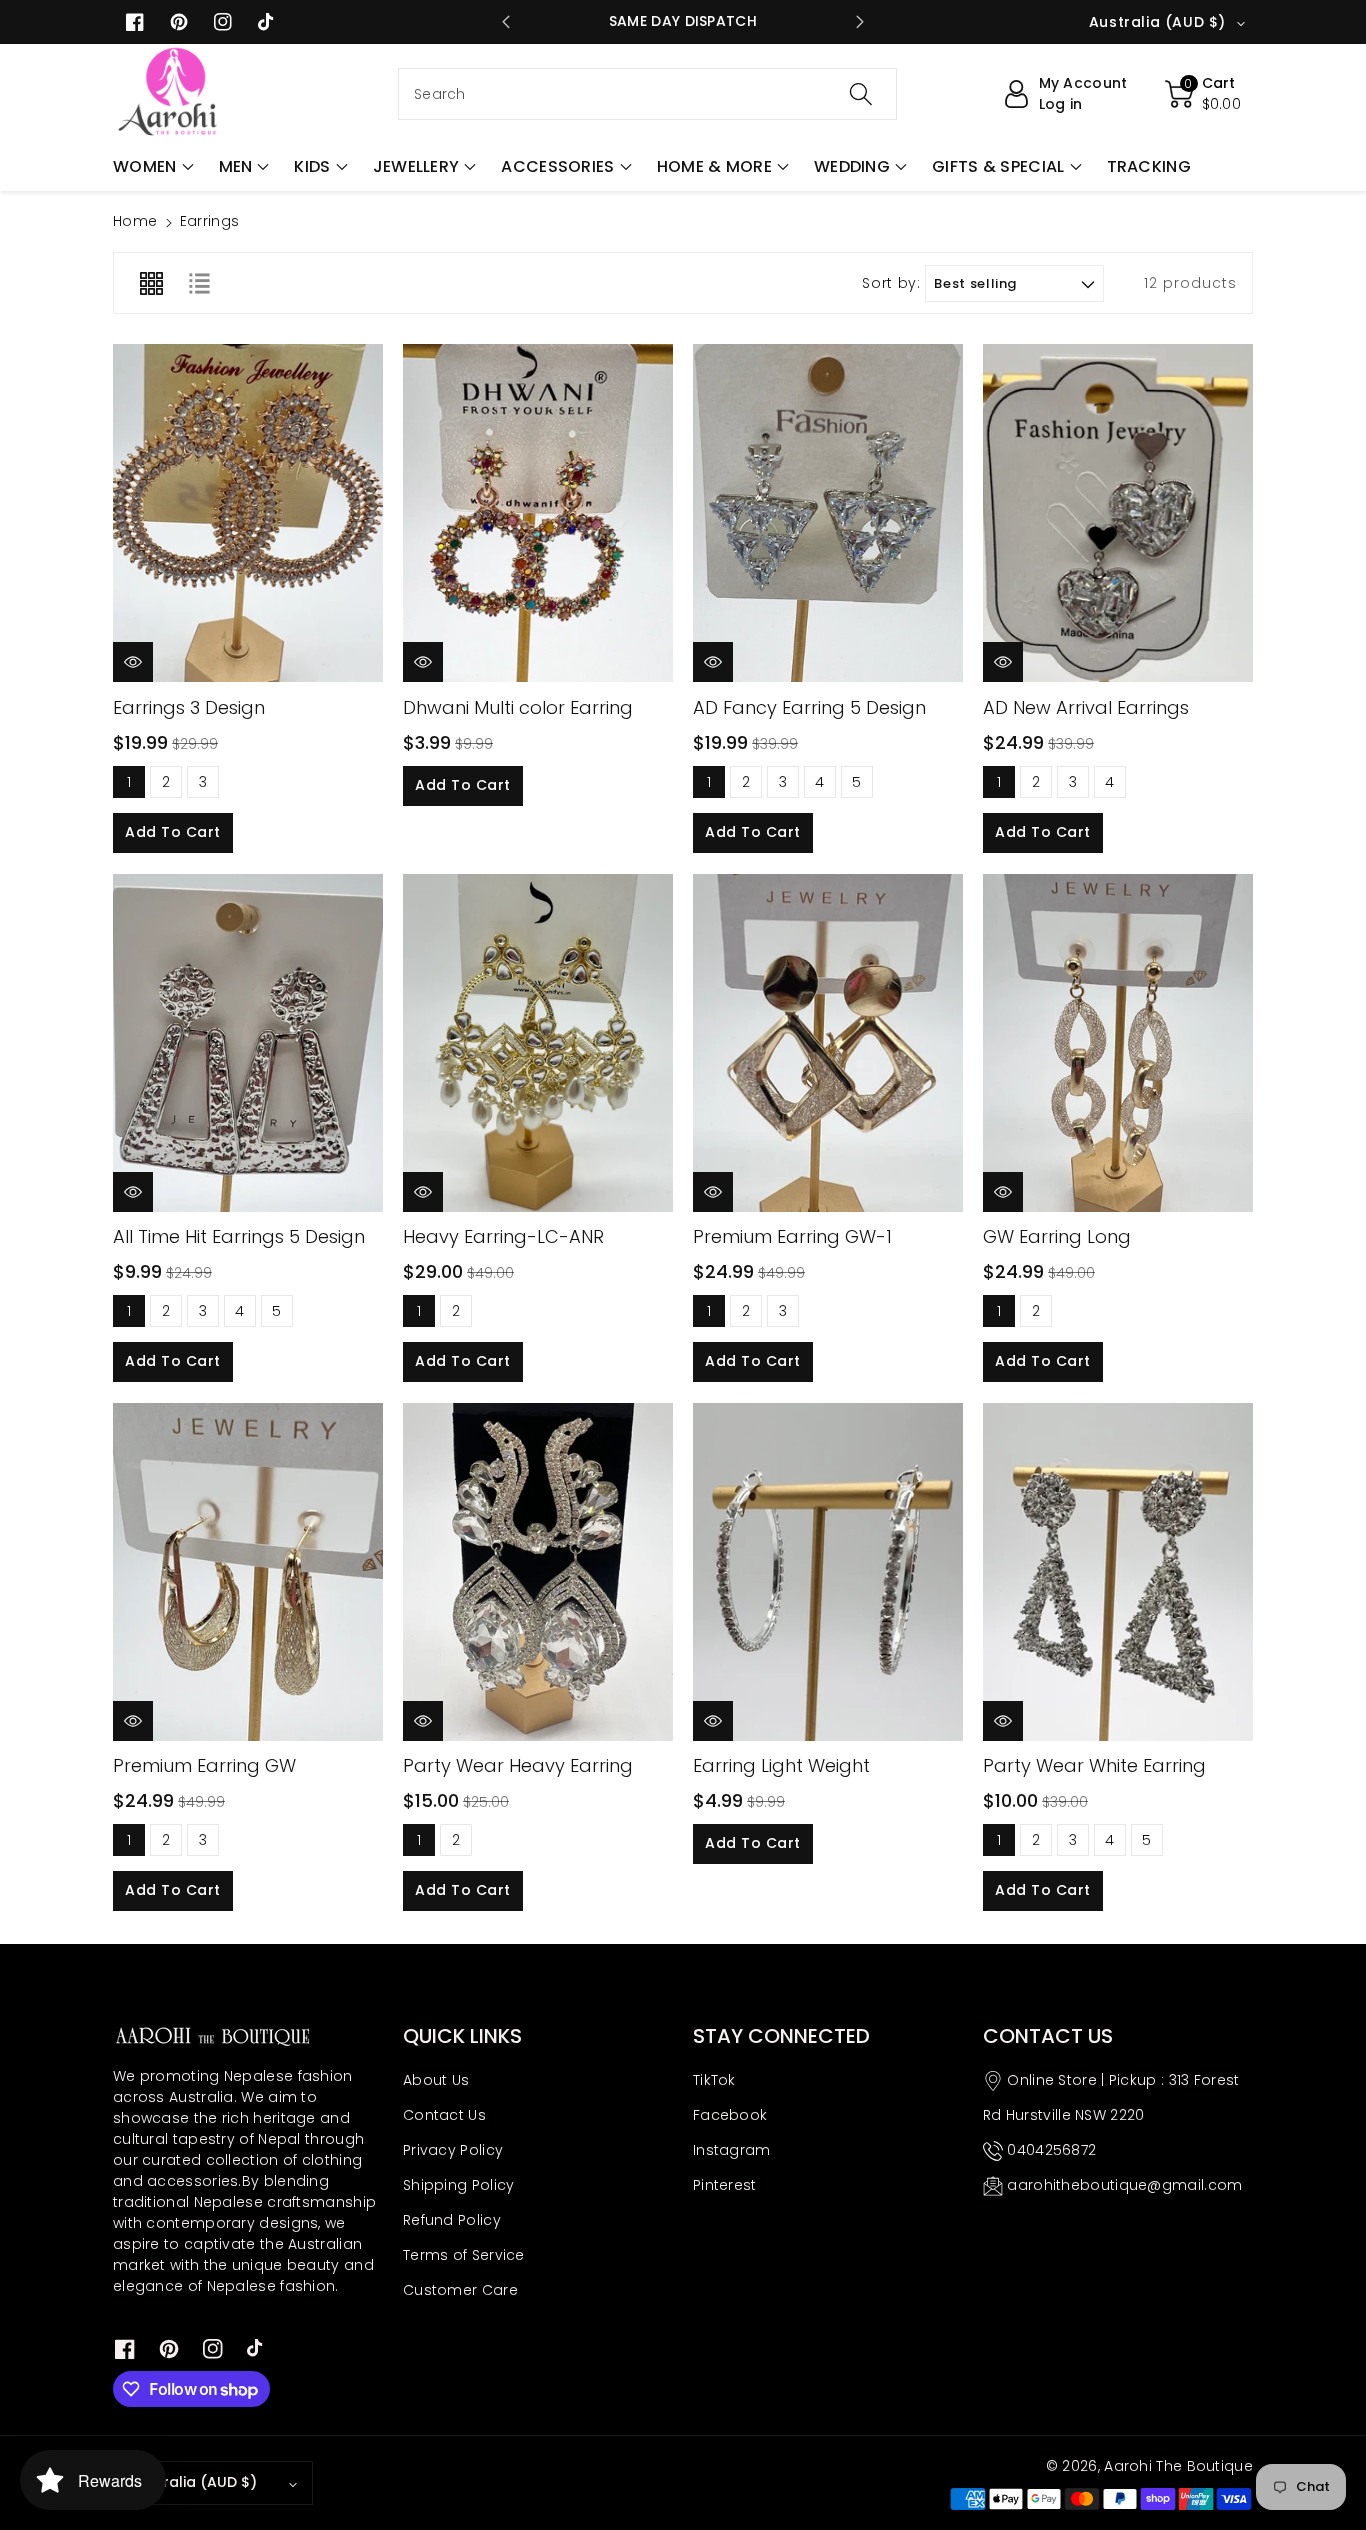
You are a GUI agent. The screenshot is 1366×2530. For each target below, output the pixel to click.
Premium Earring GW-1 (792, 1236)
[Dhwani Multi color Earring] (538, 513)
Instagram (732, 2150)
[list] (199, 283)
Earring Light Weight (781, 1765)
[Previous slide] (506, 22)
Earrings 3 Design (189, 707)
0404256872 (1051, 2150)
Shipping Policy (459, 2185)
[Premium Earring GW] (248, 1572)
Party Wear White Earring (1094, 1765)
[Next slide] (859, 22)
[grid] (151, 283)
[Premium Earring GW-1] (828, 1043)
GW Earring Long (1057, 1236)
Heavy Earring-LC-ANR (503, 1236)
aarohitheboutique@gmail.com (1124, 2185)
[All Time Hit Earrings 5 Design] (248, 1043)
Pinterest (725, 2185)
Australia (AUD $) (193, 2482)
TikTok (714, 2080)
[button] (153, 167)
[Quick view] (133, 662)
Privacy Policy (453, 2150)
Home (135, 221)
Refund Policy (452, 2220)
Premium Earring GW (204, 1765)
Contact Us (444, 2115)
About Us (436, 2080)
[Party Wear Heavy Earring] (538, 1572)
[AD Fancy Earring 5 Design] (828, 513)
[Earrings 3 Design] (248, 513)
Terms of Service (464, 2255)
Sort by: (891, 283)
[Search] (860, 94)
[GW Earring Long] (1118, 1043)
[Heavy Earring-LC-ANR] (538, 1043)
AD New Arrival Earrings (1086, 707)
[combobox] (647, 94)
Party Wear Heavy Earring (518, 1765)
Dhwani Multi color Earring (518, 707)
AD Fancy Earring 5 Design (809, 707)
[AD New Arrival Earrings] (1118, 513)
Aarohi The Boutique (1178, 2466)
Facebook (730, 2115)
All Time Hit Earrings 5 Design (239, 1236)
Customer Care (460, 2290)
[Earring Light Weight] (828, 1572)
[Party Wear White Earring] (1118, 1572)
